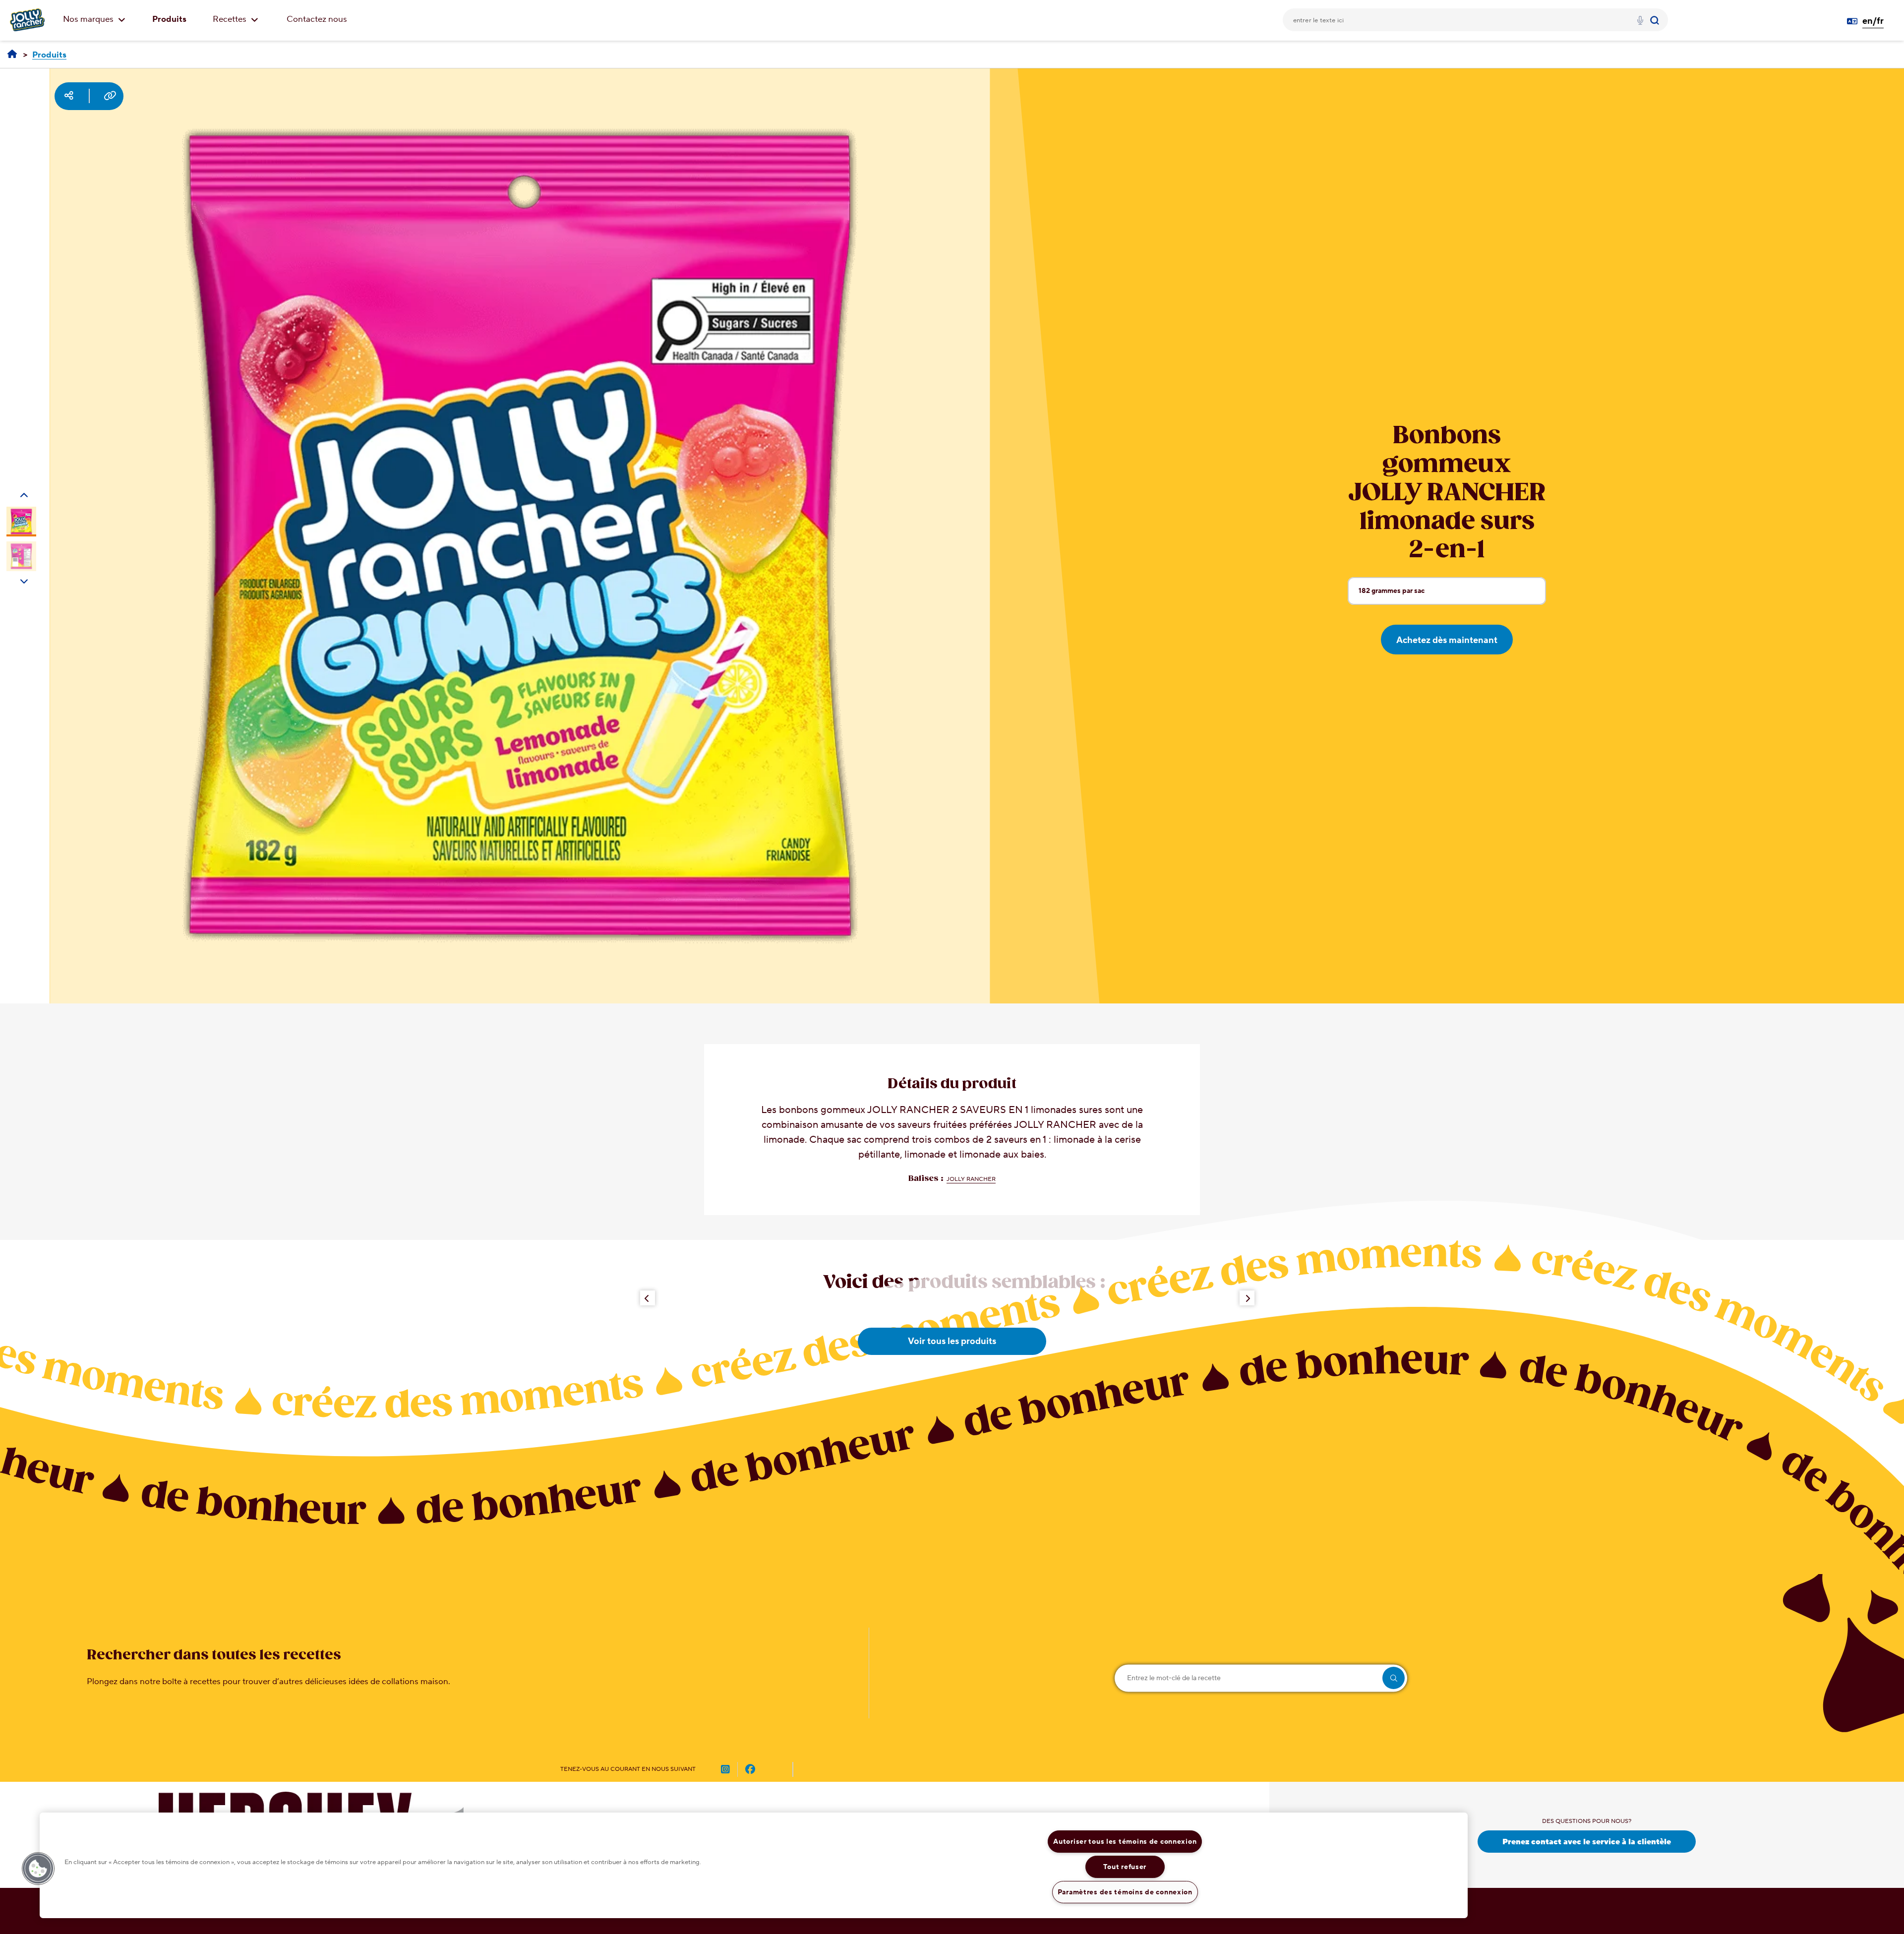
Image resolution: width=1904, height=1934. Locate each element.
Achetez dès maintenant (1447, 640)
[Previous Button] (648, 1298)
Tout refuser (1125, 1867)
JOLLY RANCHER (971, 1179)
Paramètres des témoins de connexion (1125, 1892)
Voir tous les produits (952, 1341)
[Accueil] (12, 55)
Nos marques (89, 19)
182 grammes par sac (1391, 595)
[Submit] (1656, 20)
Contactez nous (317, 19)
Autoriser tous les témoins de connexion (1125, 1842)
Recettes (231, 19)
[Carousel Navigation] (24, 501)
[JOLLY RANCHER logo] (27, 20)
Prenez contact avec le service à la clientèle (1587, 1842)
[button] (38, 1869)
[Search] (1656, 20)
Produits (169, 19)
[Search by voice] (1640, 22)
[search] (1394, 1678)
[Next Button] (1247, 1298)
